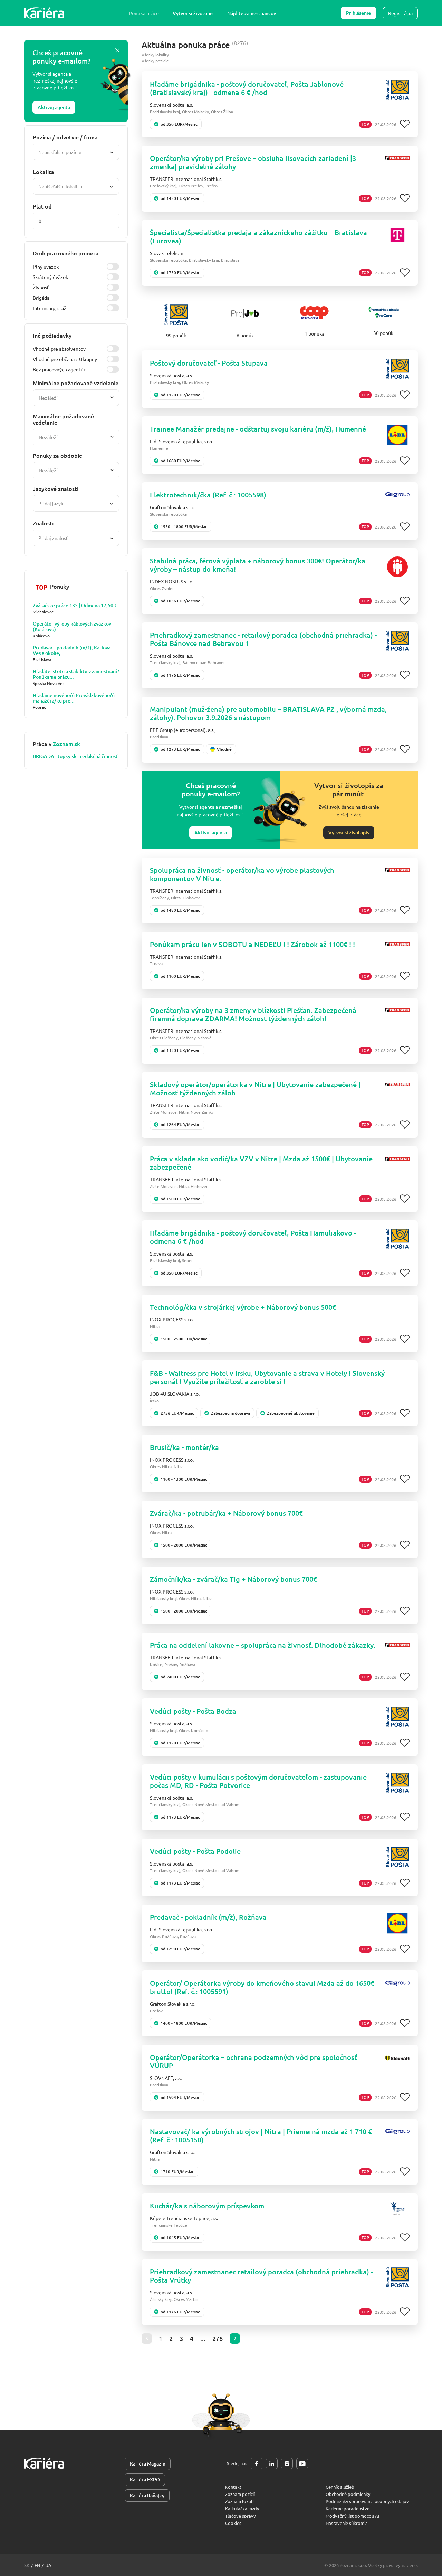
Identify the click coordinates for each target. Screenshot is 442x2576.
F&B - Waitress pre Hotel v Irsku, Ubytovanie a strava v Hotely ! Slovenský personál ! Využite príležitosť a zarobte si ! (267, 1377)
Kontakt (233, 2487)
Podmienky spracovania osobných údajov (367, 2501)
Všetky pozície (155, 61)
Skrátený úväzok (50, 277)
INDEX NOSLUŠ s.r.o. (172, 581)
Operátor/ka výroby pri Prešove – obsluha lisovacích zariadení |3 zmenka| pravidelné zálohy (253, 162)
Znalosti (43, 523)
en (37, 2565)
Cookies (233, 2523)
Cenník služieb (340, 2487)
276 (218, 2338)
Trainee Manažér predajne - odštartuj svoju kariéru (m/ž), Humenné (258, 429)
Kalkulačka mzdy (242, 2509)
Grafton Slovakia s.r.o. (173, 507)
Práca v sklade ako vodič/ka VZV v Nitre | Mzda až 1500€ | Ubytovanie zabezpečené (261, 1163)
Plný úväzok (46, 267)
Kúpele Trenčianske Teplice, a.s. (184, 2218)
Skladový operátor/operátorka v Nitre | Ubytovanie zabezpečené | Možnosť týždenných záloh (255, 1088)
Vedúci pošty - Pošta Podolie (195, 1851)
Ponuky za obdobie (57, 455)
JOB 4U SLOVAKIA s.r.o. (175, 1394)
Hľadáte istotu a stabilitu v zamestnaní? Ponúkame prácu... (76, 674)
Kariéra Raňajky (147, 2495)
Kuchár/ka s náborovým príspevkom (207, 2206)
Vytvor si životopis (193, 13)
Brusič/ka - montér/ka (184, 1447)
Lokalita (44, 172)
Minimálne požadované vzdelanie (76, 383)
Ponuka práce (144, 13)
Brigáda (41, 298)
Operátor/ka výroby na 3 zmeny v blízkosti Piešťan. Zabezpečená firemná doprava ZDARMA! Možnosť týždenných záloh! (253, 1014)
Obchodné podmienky (348, 2494)
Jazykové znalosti (56, 488)
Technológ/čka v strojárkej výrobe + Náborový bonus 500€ (243, 1307)
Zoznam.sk (66, 744)
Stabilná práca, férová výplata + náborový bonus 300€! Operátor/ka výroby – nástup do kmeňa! (258, 565)
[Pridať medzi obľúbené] (405, 124)
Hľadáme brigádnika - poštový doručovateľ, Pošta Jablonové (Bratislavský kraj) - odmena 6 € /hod (247, 88)
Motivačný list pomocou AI (353, 2516)
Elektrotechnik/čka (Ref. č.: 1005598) (208, 495)
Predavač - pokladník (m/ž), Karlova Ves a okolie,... (72, 650)
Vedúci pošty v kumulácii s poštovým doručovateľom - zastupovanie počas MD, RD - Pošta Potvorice (258, 1781)
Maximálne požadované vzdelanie (63, 419)
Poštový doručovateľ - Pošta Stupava (209, 363)
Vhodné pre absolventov (59, 349)
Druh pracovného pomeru (66, 253)
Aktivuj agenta (54, 107)
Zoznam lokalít (240, 2501)
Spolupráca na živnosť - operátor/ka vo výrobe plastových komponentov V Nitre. (242, 874)
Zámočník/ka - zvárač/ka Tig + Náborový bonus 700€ (233, 1579)
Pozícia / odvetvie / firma (65, 137)
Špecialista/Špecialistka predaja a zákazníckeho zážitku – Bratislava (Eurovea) (258, 236)
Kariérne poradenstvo (348, 2509)
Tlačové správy (240, 2516)
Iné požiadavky (52, 335)
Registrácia (400, 13)
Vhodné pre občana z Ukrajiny (65, 359)
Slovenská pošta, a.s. (171, 105)
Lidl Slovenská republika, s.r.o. (181, 441)
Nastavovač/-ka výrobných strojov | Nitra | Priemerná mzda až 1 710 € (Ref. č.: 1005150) (261, 2136)
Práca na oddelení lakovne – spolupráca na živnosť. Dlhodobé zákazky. (263, 1645)
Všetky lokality (155, 55)
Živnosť (41, 287)
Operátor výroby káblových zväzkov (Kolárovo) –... (72, 627)
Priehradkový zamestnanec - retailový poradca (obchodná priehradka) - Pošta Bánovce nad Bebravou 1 (263, 639)
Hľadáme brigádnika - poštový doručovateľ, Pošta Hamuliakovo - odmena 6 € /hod (253, 1237)
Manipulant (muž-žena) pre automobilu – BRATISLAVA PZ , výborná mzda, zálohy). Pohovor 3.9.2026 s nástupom (268, 713)
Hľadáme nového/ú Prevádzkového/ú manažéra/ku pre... (74, 698)
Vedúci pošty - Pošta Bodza (193, 1711)
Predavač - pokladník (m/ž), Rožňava (208, 1917)
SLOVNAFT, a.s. (166, 2078)
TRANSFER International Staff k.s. (186, 179)
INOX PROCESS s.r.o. (172, 1319)
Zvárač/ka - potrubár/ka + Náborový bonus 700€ (226, 1513)
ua (48, 2565)
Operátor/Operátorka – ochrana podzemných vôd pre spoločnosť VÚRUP (253, 2061)
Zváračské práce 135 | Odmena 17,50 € (75, 606)
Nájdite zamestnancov (252, 13)
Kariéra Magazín (148, 2464)
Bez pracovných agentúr (59, 369)
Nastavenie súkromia (347, 2523)
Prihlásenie (358, 13)
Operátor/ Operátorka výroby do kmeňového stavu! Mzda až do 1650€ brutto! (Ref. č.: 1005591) (262, 1987)
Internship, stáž (50, 308)
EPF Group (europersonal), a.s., (183, 730)
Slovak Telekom (167, 253)
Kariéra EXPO (145, 2480)
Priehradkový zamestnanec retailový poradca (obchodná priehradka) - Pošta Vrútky (261, 2276)
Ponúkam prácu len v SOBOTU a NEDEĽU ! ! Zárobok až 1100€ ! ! (252, 944)
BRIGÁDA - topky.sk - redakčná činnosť (75, 756)
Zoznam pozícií (240, 2494)
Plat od (42, 206)
